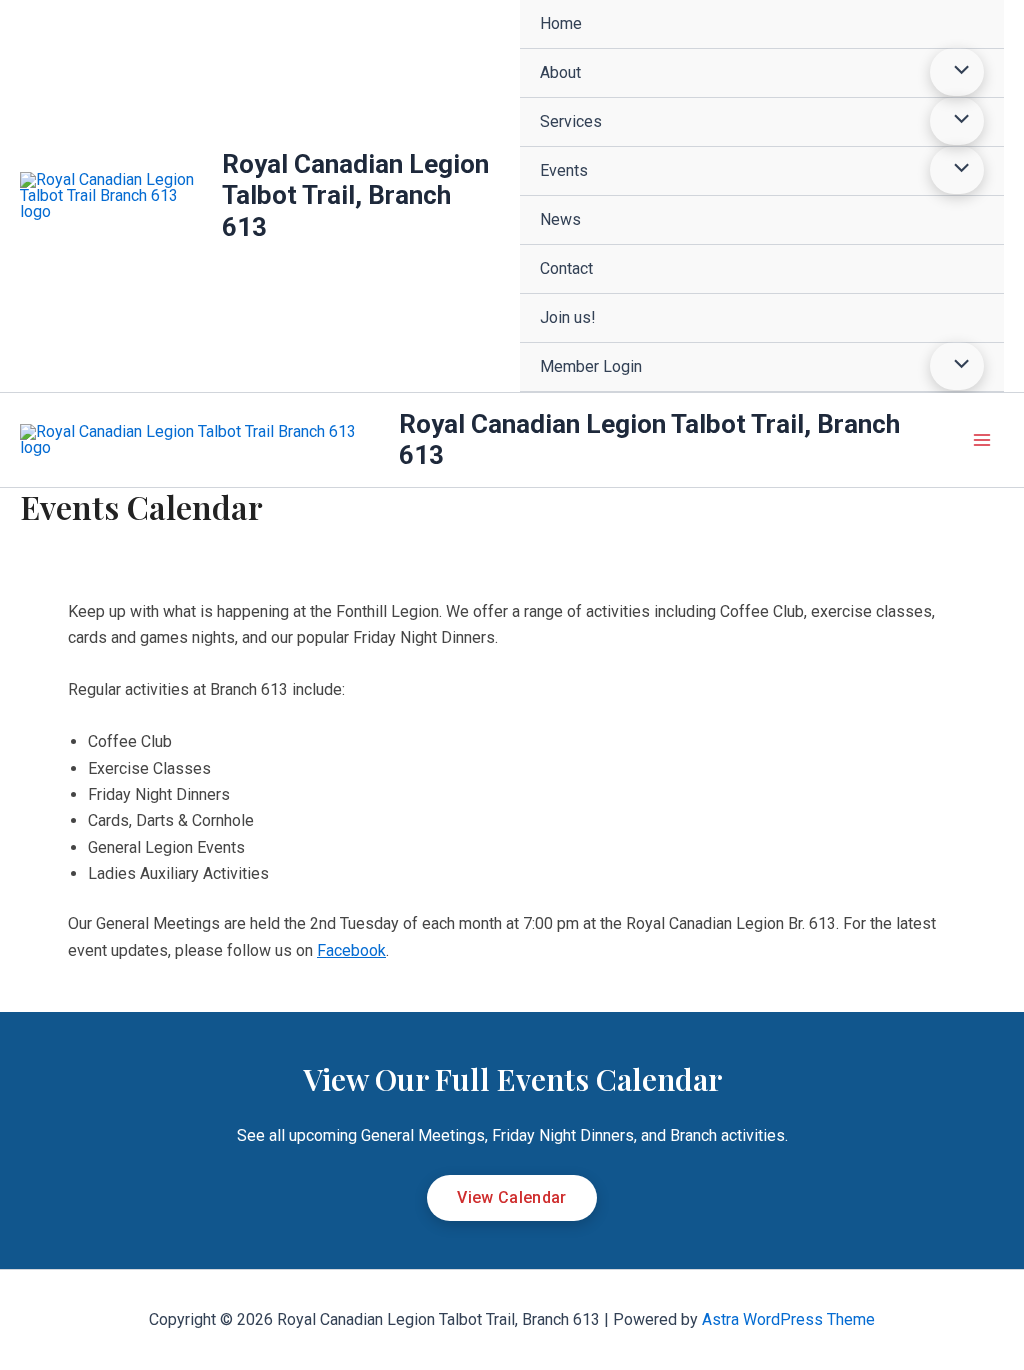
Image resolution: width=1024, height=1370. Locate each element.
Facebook (351, 950)
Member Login (591, 366)
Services (571, 121)
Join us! (568, 317)
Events (564, 170)
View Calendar (511, 1197)
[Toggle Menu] (957, 72)
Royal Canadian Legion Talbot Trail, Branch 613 (355, 195)
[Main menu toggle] (982, 440)
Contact (566, 268)
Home (561, 23)
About (560, 72)
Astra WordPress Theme (788, 1319)
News (560, 219)
